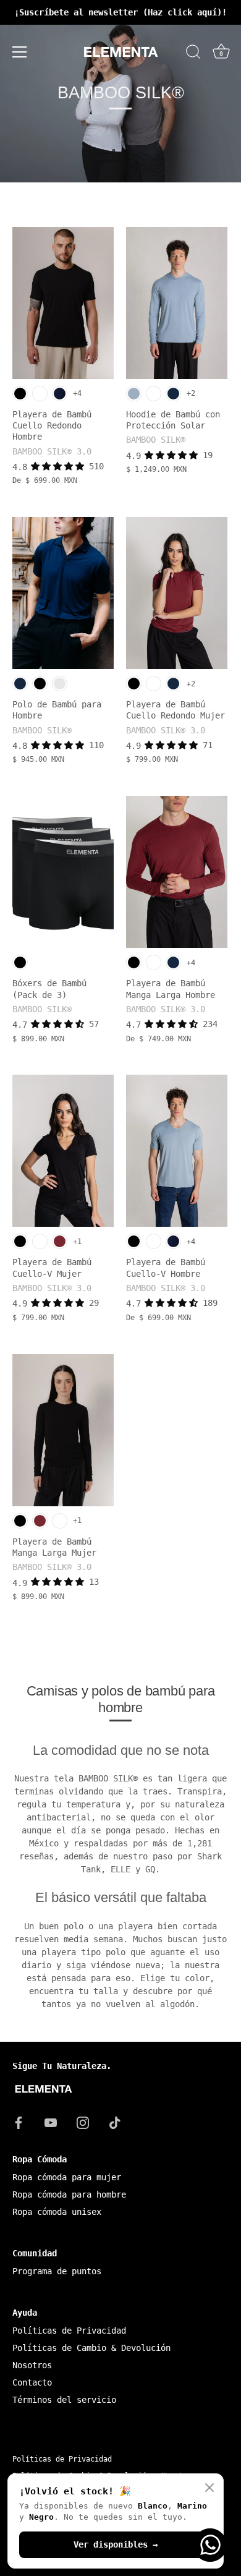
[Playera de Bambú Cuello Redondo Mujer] (177, 593)
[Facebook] (19, 2122)
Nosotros (32, 2365)
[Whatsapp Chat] (210, 2545)
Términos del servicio (64, 2400)
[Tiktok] (115, 2122)
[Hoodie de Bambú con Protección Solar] (177, 303)
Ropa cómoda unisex (57, 2212)
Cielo (134, 394)
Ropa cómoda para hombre (69, 2194)
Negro (20, 394)
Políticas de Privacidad (69, 2331)
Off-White (60, 684)
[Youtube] (51, 2122)
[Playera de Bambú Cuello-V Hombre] (177, 1151)
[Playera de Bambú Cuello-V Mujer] (63, 1151)
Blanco (40, 394)
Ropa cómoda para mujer (67, 2177)
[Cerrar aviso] (209, 2488)
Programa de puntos (57, 2271)
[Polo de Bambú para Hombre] (63, 593)
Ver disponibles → (116, 2544)
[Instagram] (83, 2122)
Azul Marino (60, 394)
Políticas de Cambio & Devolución (91, 2348)
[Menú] (20, 52)
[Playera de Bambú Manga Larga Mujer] (63, 1430)
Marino (173, 394)
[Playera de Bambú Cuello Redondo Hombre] (63, 303)
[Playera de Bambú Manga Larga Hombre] (177, 872)
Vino (60, 1241)
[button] (60, 466)
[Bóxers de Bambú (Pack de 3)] (63, 872)
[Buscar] (193, 54)
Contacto (32, 2382)
